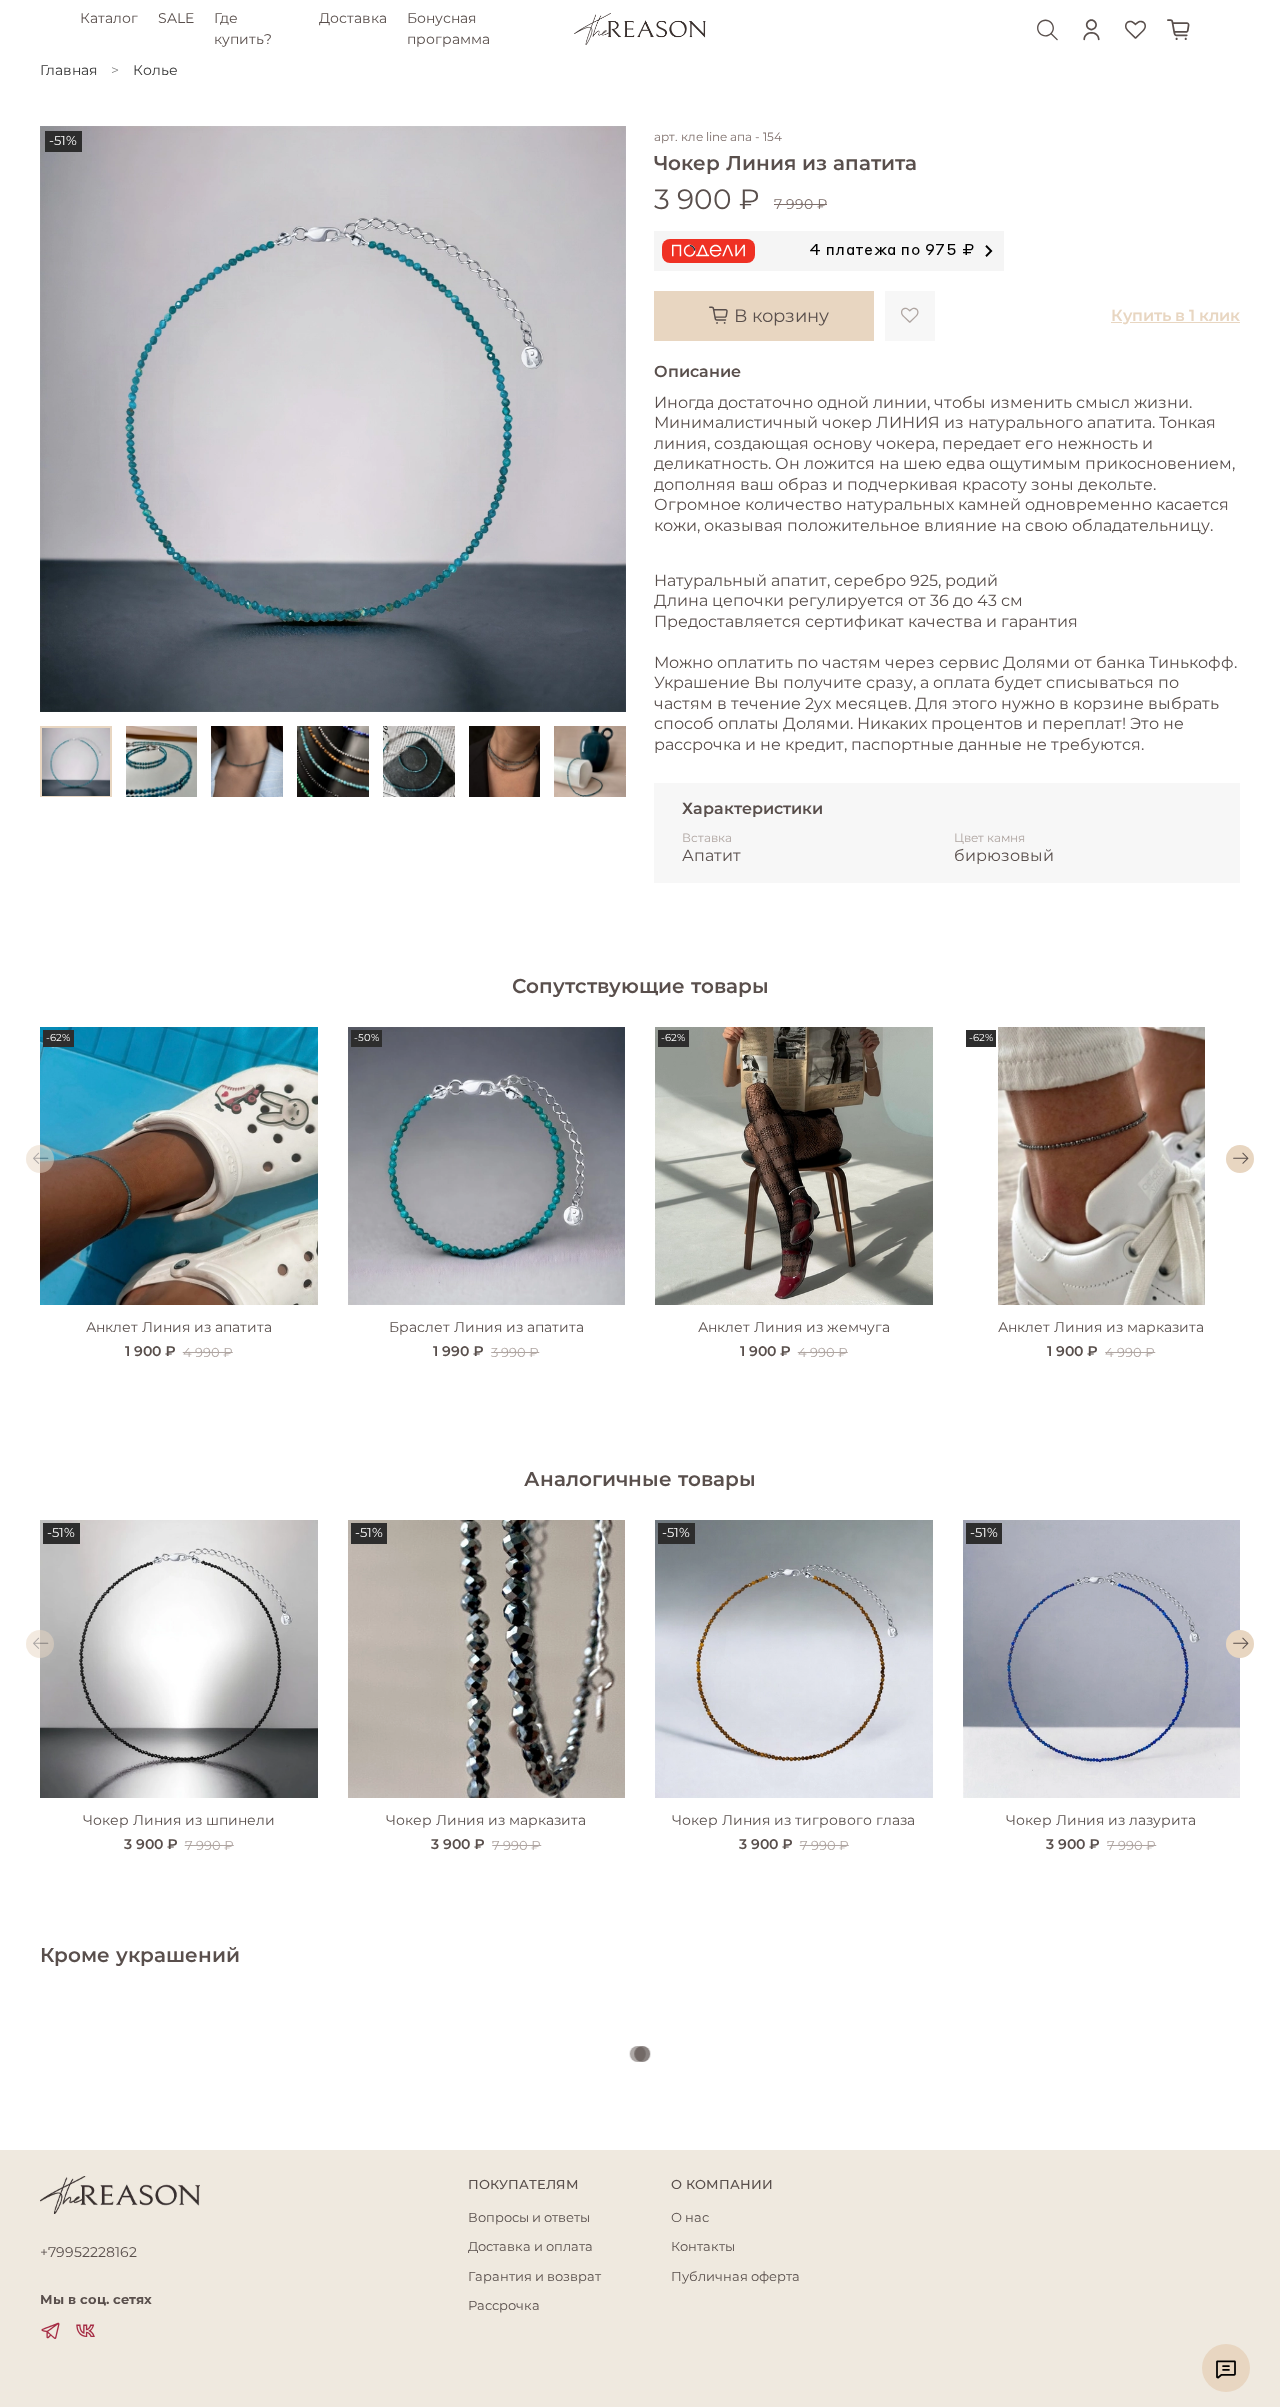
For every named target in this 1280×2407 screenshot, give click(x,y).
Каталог (109, 18)
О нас (690, 2217)
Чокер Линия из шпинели (179, 1819)
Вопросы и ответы (529, 2217)
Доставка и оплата (530, 2246)
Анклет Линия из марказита (1101, 1326)
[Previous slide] (68, 419)
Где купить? (243, 28)
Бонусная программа (448, 28)
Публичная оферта (735, 2276)
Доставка (353, 18)
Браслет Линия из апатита (486, 1326)
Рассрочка (504, 2305)
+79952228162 (88, 2252)
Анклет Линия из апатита (179, 1326)
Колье (155, 70)
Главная (68, 70)
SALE (176, 18)
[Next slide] (598, 419)
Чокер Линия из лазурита (1101, 1819)
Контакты (703, 2246)
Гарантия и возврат (534, 2276)
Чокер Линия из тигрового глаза (793, 1819)
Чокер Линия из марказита (486, 1819)
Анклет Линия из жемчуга (794, 1326)
